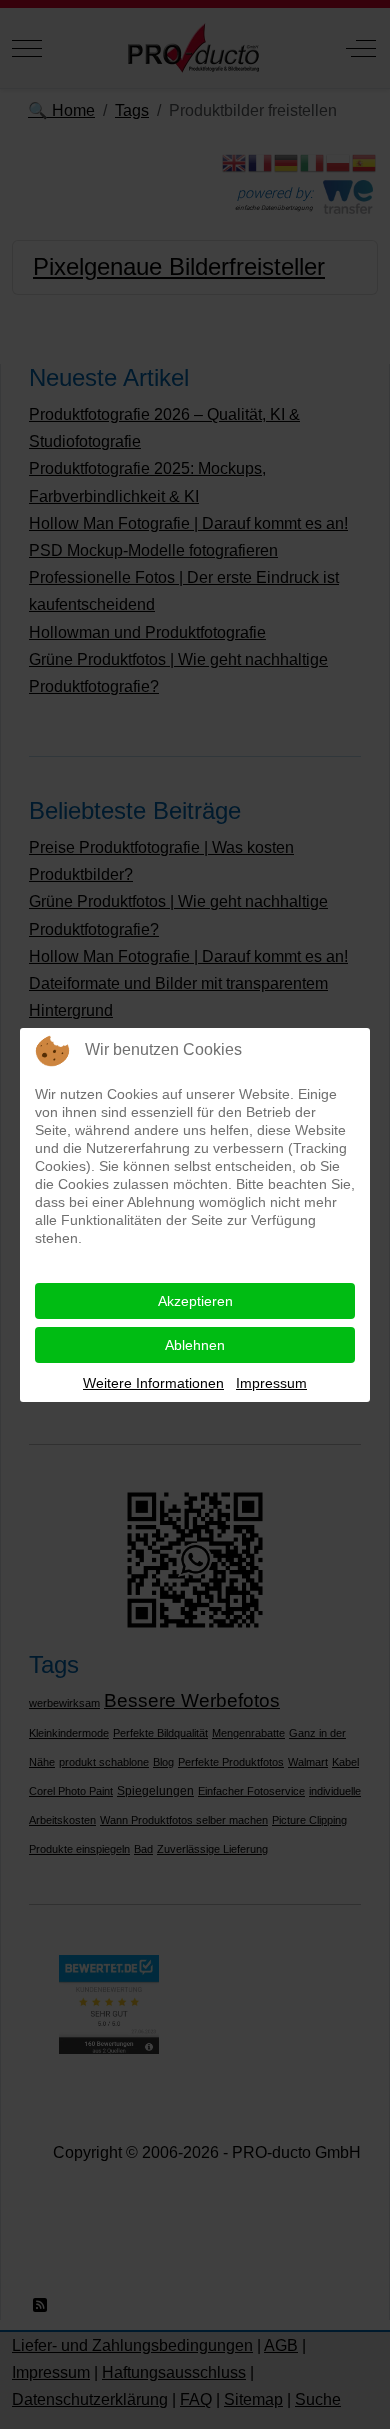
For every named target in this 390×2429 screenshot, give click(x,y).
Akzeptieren (195, 1301)
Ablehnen (195, 1345)
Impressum (271, 1383)
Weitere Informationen (153, 1383)
